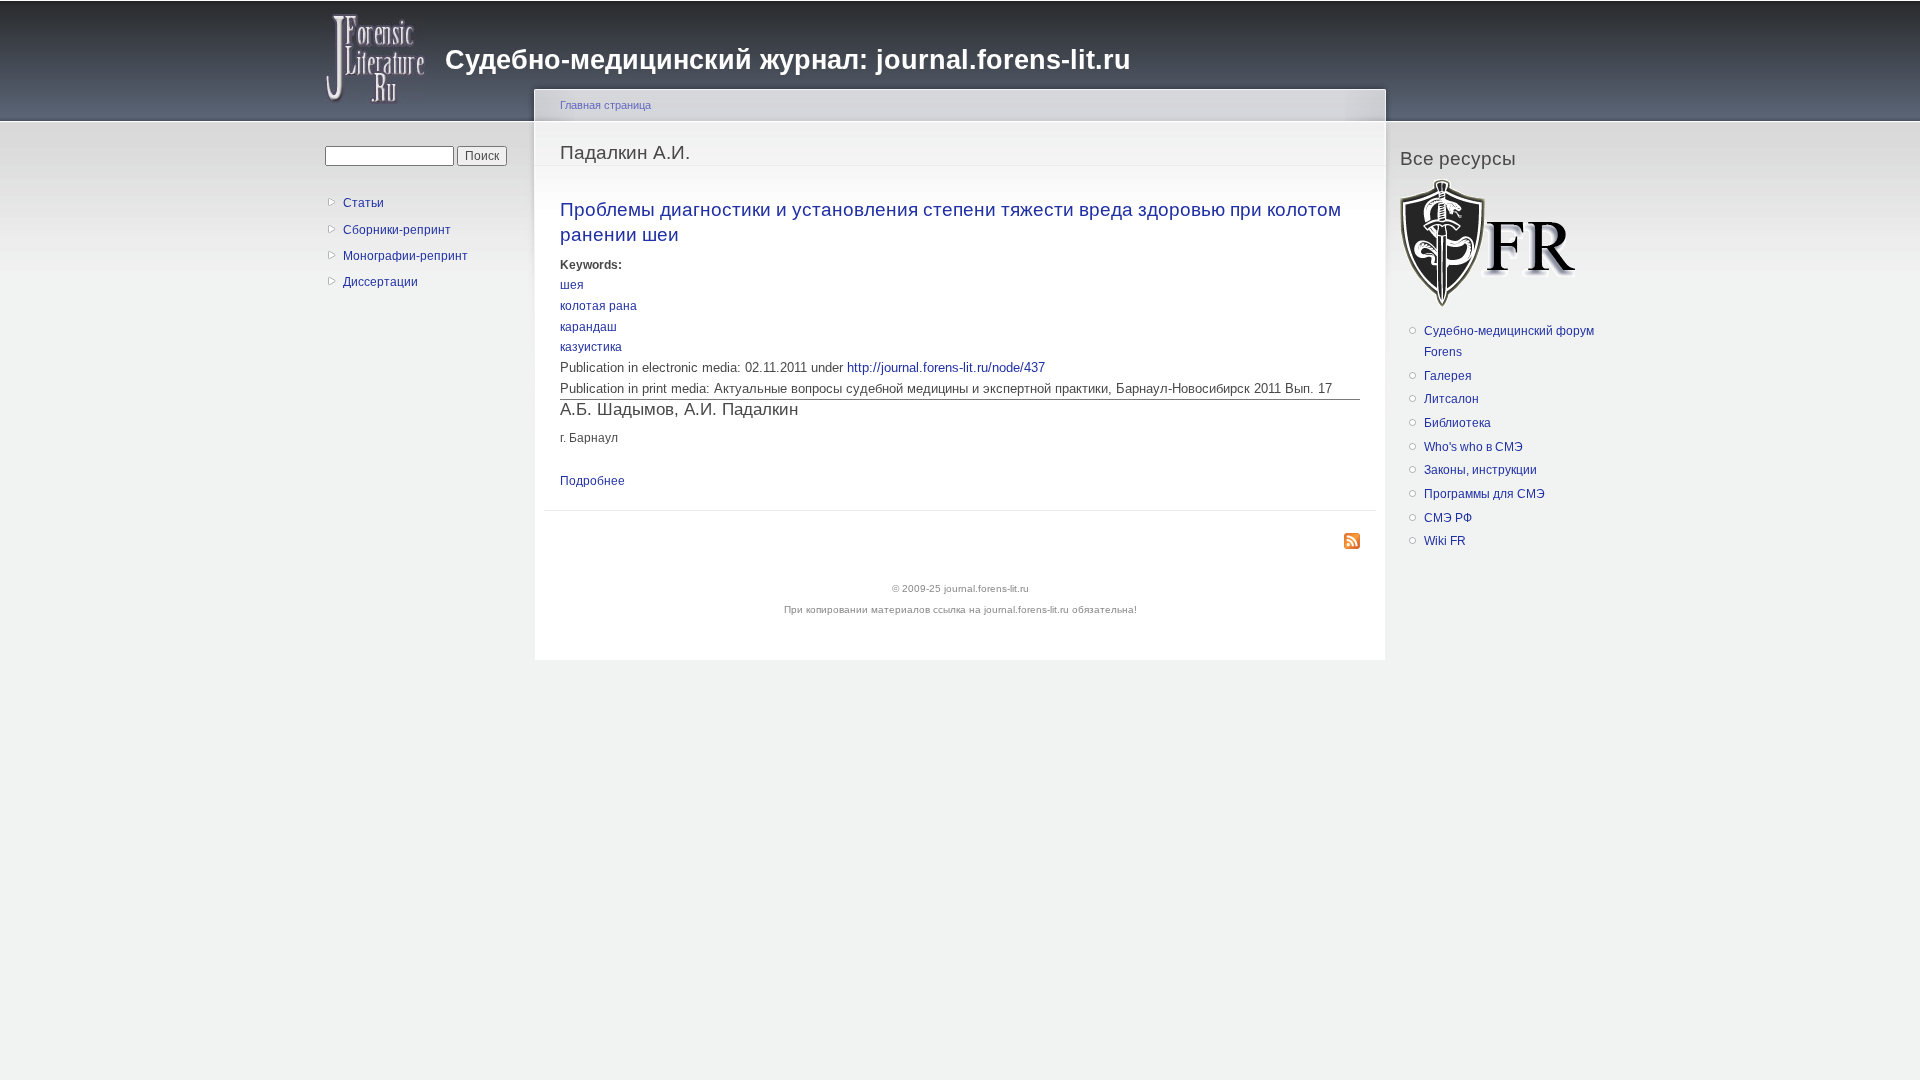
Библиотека (1457, 423)
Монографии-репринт (405, 256)
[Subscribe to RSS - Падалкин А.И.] (1352, 542)
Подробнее (592, 481)
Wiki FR (1445, 541)
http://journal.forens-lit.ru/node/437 (946, 367)
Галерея (1448, 376)
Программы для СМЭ (1484, 494)
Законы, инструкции (1480, 470)
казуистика (591, 347)
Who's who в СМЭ (1473, 447)
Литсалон (1451, 399)
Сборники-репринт (397, 230)
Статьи (363, 203)
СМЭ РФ (1448, 518)
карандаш (588, 327)
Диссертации (380, 282)
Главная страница (605, 105)
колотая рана (598, 306)
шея (572, 285)
